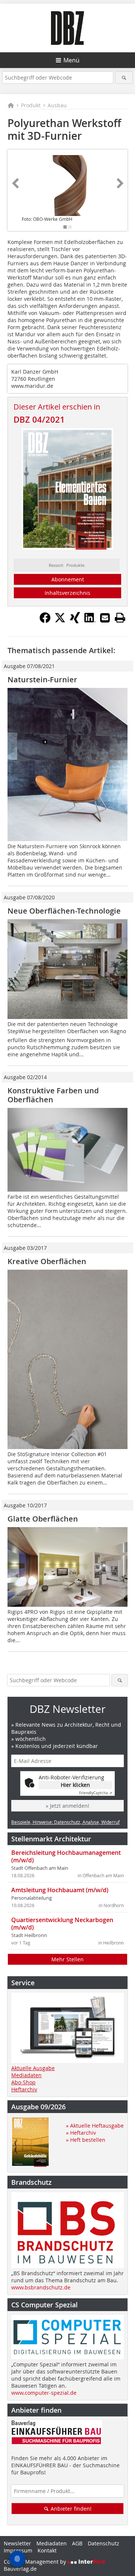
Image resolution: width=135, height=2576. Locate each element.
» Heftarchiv (81, 2133)
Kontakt (47, 2550)
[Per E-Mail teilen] (105, 618)
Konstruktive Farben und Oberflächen (53, 1095)
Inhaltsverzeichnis (67, 593)
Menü (71, 60)
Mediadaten (26, 2075)
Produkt (31, 105)
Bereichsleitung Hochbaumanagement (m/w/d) (66, 1856)
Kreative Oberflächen (47, 1261)
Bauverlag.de (20, 2569)
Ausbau (57, 105)
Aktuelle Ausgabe (33, 2068)
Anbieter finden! (70, 2509)
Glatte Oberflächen (43, 1519)
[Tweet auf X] (60, 621)
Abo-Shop (23, 2082)
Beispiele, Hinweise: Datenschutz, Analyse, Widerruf (65, 1822)
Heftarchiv (24, 2089)
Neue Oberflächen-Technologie (64, 911)
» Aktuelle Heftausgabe (95, 2126)
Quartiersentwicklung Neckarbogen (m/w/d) (62, 1924)
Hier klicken (75, 1785)
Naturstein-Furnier (42, 679)
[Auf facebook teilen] (45, 621)
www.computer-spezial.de (44, 2393)
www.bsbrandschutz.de (41, 2287)
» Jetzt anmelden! (67, 1806)
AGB (77, 2543)
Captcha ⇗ (96, 1793)
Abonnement (68, 579)
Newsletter (17, 2543)
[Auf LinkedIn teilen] (90, 621)
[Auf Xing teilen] (75, 621)
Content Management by (36, 2562)
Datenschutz (103, 2543)
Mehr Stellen (67, 1959)
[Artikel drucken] (120, 618)
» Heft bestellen (86, 2140)
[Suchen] (124, 78)
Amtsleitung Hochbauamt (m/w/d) (60, 1890)
